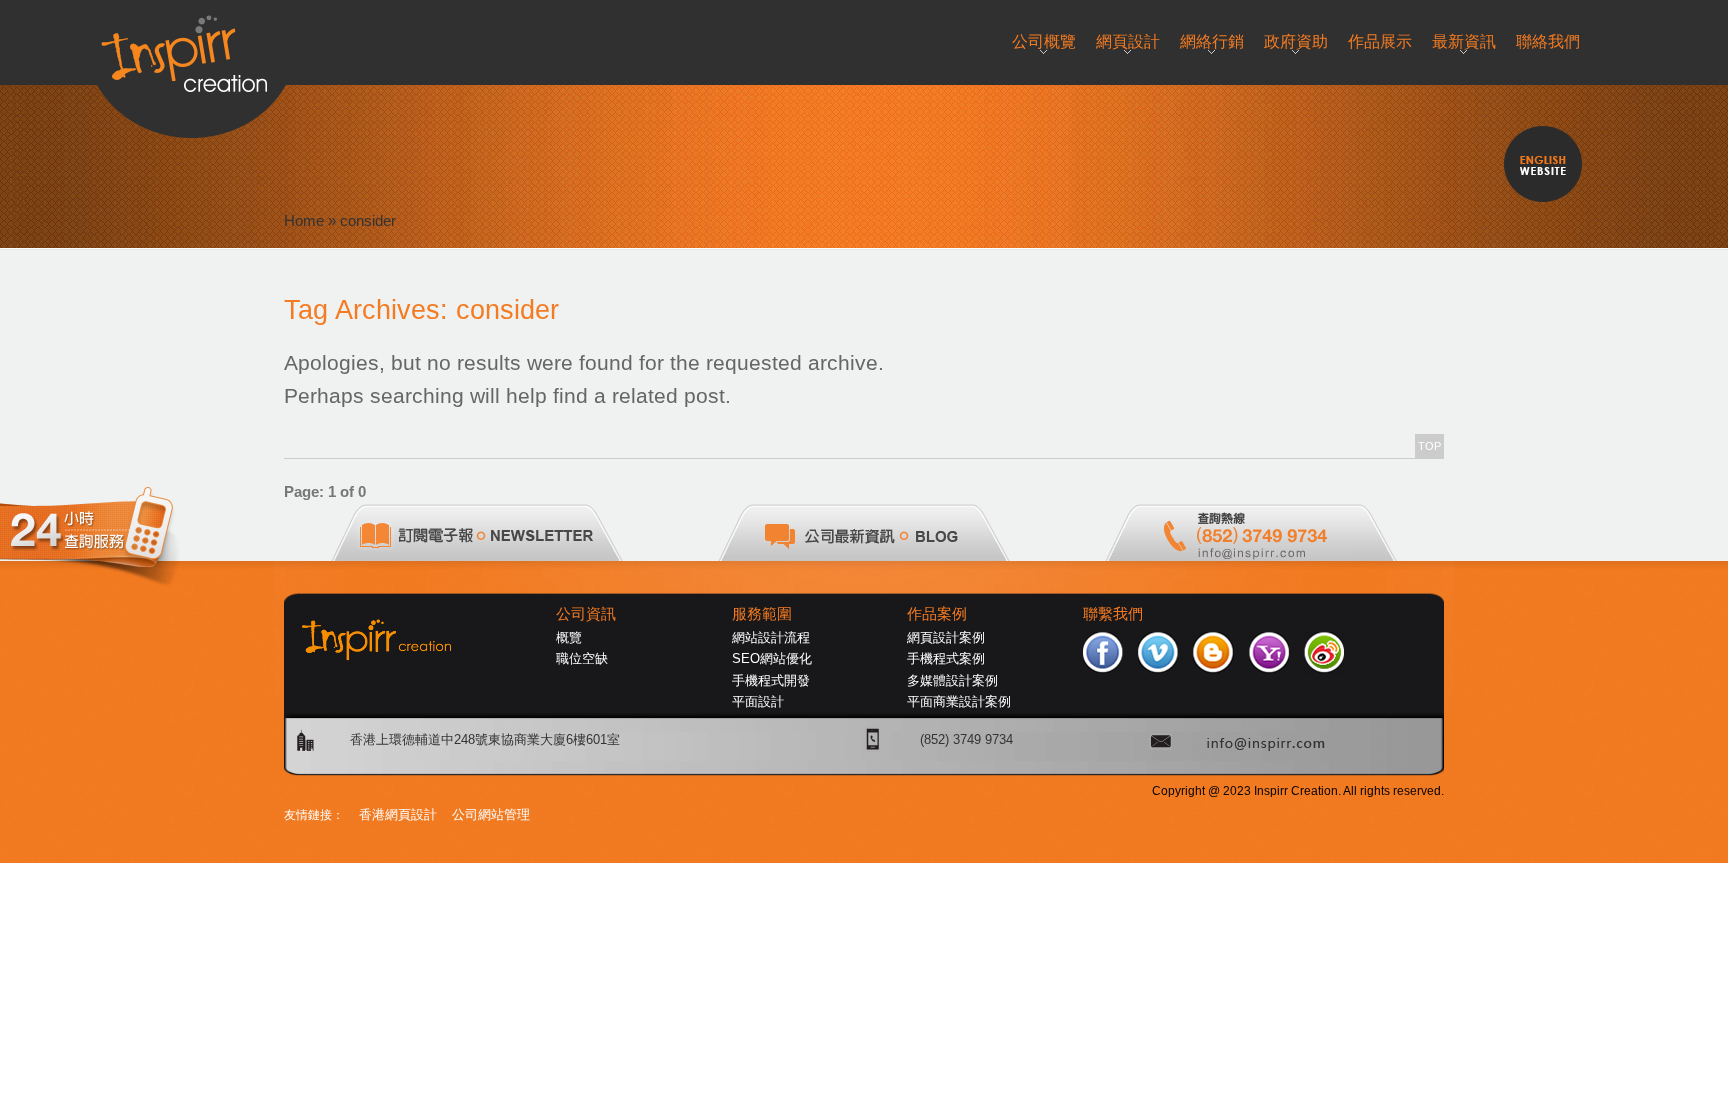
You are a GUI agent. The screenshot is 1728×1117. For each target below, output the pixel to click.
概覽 (569, 637)
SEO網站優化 (772, 658)
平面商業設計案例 (959, 701)
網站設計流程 (771, 637)
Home (304, 220)
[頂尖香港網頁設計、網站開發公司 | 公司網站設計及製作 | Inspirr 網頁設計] (191, 46)
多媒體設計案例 (952, 680)
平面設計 (758, 701)
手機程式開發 (771, 680)
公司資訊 (586, 614)
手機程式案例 (946, 658)
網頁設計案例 (946, 637)
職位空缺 (582, 658)
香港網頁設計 (398, 814)
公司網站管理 (491, 814)
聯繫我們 (1113, 614)
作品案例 (937, 614)
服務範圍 (762, 614)
